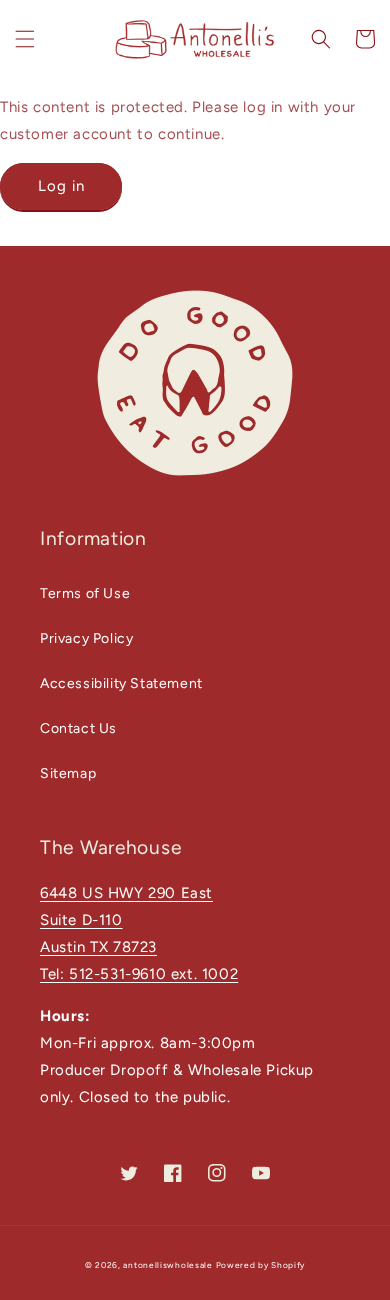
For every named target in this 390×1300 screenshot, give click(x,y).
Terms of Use (85, 593)
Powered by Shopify (261, 1265)
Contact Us (78, 728)
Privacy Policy (86, 638)
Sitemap (68, 773)
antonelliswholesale (167, 1265)
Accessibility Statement (121, 683)
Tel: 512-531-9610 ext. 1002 (139, 974)
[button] (25, 39)
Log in (61, 186)
